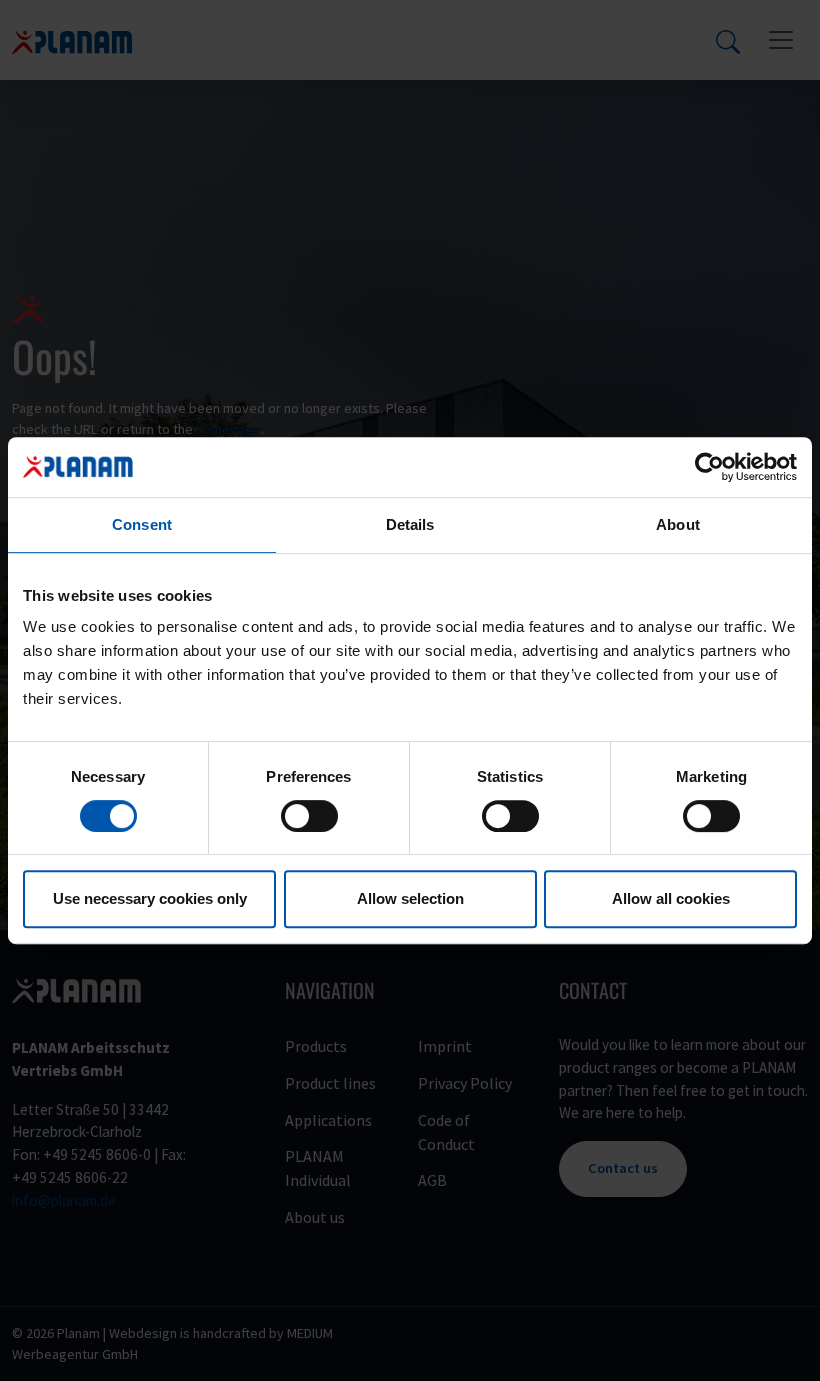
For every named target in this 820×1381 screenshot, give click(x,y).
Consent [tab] (142, 524)
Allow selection (410, 898)
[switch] (309, 816)
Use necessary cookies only (150, 898)
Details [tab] (410, 524)
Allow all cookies (671, 898)
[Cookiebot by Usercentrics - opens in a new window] (709, 467)
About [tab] (678, 524)
